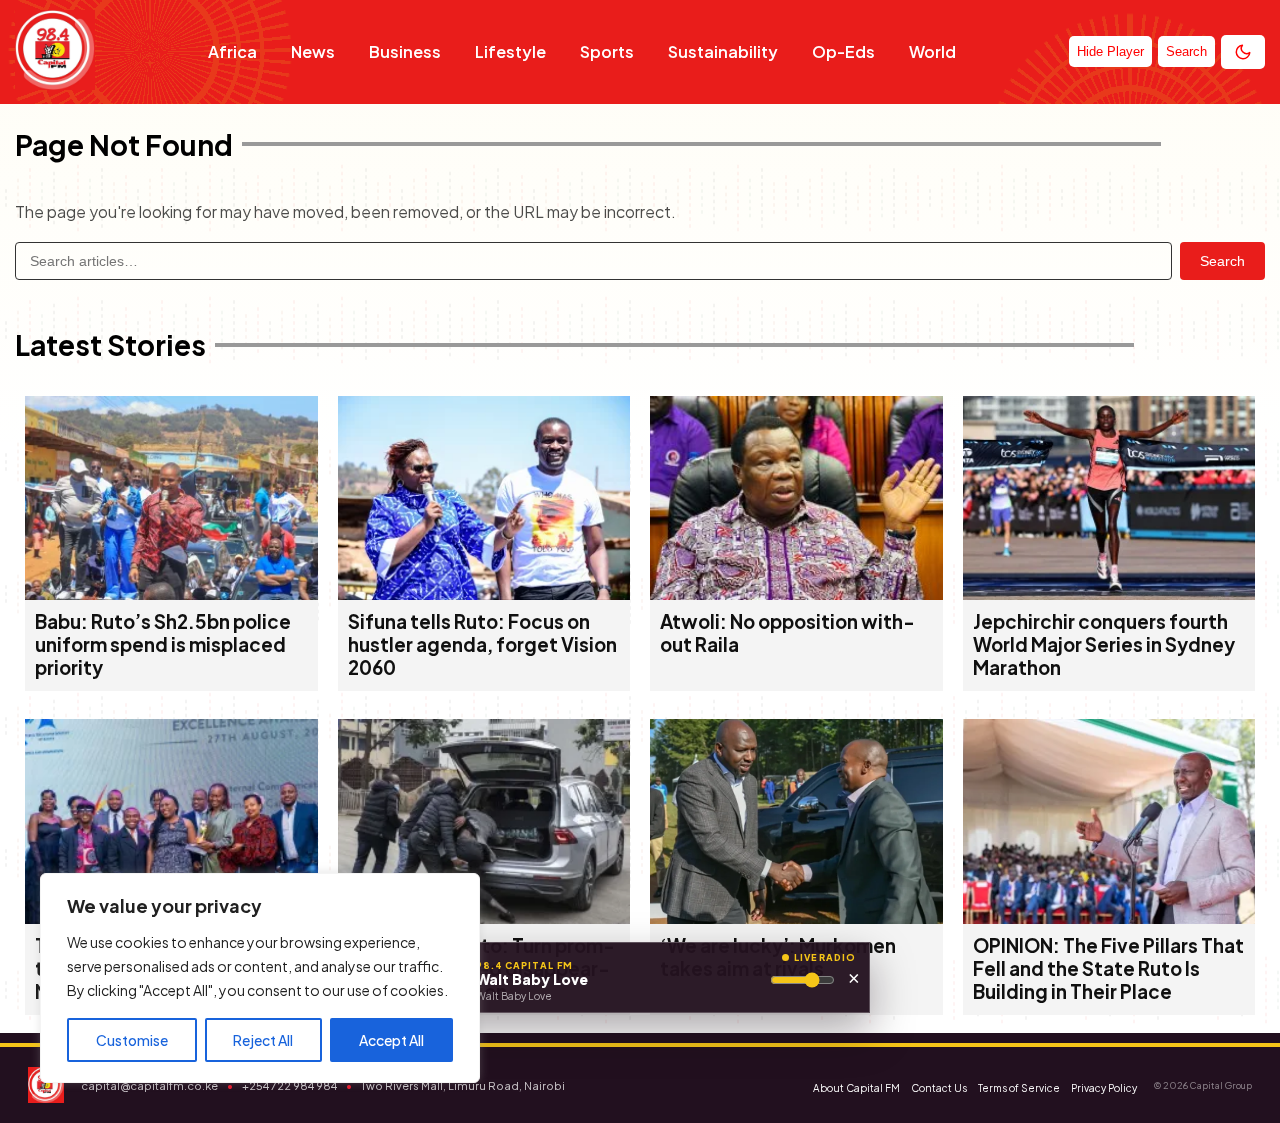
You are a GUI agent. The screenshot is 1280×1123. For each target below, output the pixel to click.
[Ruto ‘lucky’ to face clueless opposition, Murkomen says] (796, 917)
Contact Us (939, 1088)
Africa (232, 51)
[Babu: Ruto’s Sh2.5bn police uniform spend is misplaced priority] (171, 593)
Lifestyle (510, 51)
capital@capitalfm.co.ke (149, 1085)
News (313, 51)
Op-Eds (843, 51)
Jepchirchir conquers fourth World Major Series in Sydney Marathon (1104, 644)
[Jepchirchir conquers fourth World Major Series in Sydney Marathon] (1109, 593)
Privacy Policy (1104, 1088)
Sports (607, 51)
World (932, 51)
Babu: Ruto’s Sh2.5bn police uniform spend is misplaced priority (163, 644)
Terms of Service (1019, 1088)
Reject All (263, 1040)
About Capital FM (856, 1088)
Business (405, 51)
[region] (260, 978)
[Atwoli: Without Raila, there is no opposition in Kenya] (796, 593)
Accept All (391, 1040)
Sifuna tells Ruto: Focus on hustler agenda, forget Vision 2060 (482, 644)
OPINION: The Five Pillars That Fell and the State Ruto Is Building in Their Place (1108, 968)
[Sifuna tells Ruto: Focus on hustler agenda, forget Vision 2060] (484, 593)
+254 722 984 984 (289, 1085)
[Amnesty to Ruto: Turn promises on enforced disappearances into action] (484, 917)
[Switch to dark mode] (1243, 52)
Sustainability (723, 51)
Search (1222, 261)
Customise (132, 1040)
